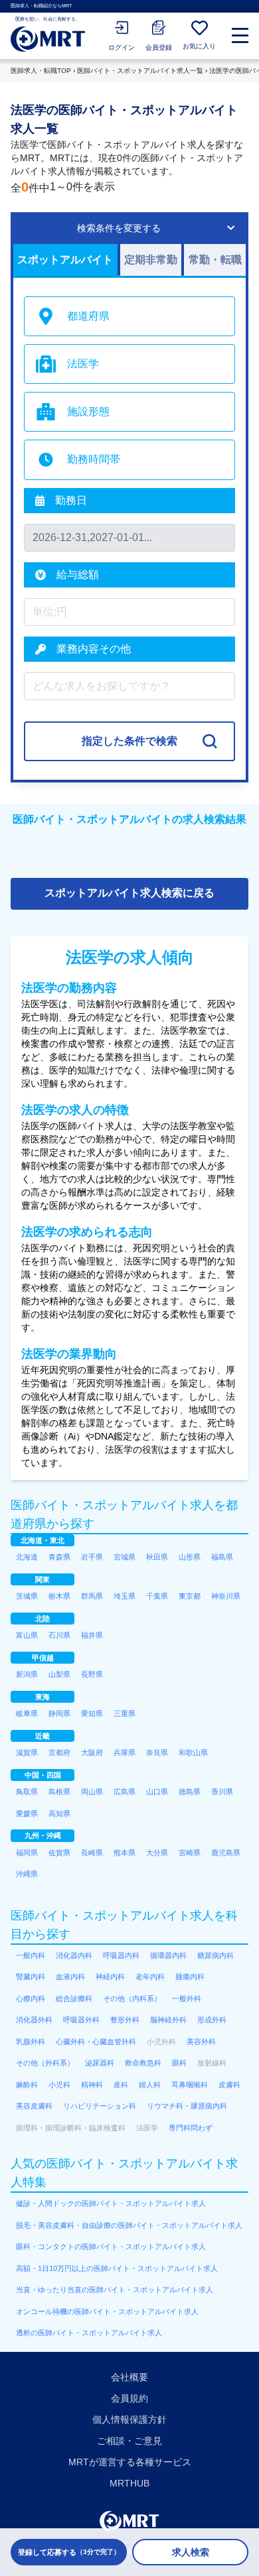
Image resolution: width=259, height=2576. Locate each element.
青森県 (59, 1557)
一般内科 (31, 1955)
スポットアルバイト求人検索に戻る (129, 893)
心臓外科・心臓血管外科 (96, 2042)
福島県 (222, 1557)
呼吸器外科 (81, 2020)
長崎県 (92, 1853)
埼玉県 (125, 1596)
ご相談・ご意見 (129, 2441)
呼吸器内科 (121, 1955)
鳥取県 (27, 1792)
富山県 (27, 1635)
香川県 (222, 1792)
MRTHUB (129, 2483)
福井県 (92, 1635)
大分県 (157, 1853)
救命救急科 (143, 2063)
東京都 (190, 1596)
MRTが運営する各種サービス (130, 2462)
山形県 (190, 1557)
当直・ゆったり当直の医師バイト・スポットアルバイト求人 (115, 2290)
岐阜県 (27, 1713)
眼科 (179, 2063)
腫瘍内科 (190, 1977)
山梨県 (59, 1674)
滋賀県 (27, 1752)
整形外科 (125, 2020)
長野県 (92, 1674)
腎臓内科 (31, 1977)
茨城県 (27, 1596)
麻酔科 (27, 2085)
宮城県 (125, 1557)
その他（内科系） (132, 1998)
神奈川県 (226, 1596)
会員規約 (129, 2398)
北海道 (27, 1557)
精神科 (92, 2085)
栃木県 (59, 1596)
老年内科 (150, 1977)
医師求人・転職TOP (41, 71)
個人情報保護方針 (129, 2420)
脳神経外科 (168, 2020)
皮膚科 (229, 2085)
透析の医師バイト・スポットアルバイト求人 (89, 2333)
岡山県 (92, 1792)
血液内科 (70, 1977)
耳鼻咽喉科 (190, 2085)
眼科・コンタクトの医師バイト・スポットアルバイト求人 (111, 2246)
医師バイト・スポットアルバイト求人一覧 (140, 71)
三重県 (125, 1713)
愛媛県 (27, 1813)
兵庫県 (125, 1752)
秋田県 (157, 1557)
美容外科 (201, 2042)
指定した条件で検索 (129, 741)
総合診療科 (74, 1998)
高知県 (59, 1813)
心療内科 (31, 1998)
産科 (121, 2085)
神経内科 (110, 1977)
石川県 (59, 1635)
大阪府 (92, 1752)
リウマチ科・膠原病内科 (187, 2106)
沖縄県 (27, 1874)
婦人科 (150, 2085)
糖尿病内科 (216, 1955)
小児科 (59, 2085)
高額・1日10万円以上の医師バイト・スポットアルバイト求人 (117, 2268)
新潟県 (27, 1674)
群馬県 (92, 1596)
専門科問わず (191, 2128)
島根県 (59, 1792)
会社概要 (129, 2377)
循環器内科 (168, 1955)
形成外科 (212, 2020)
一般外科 (187, 1998)
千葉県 (157, 1596)
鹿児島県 (226, 1853)
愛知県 (92, 1713)
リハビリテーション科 (100, 2106)
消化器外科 (34, 2020)
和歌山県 (193, 1752)
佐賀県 (59, 1853)
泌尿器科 (100, 2063)
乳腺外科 (31, 2042)
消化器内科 (74, 1955)
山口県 (157, 1792)
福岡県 (27, 1853)
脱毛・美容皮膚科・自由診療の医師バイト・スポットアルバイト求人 (129, 2225)
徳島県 (190, 1792)
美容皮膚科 (34, 2106)
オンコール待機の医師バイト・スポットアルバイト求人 (107, 2311)
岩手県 (92, 1557)
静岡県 (59, 1713)
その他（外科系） (45, 2063)
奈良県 (157, 1752)
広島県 (125, 1792)
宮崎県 (190, 1853)
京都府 (59, 1752)
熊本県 (125, 1853)
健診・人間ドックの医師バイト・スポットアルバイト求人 (111, 2203)
